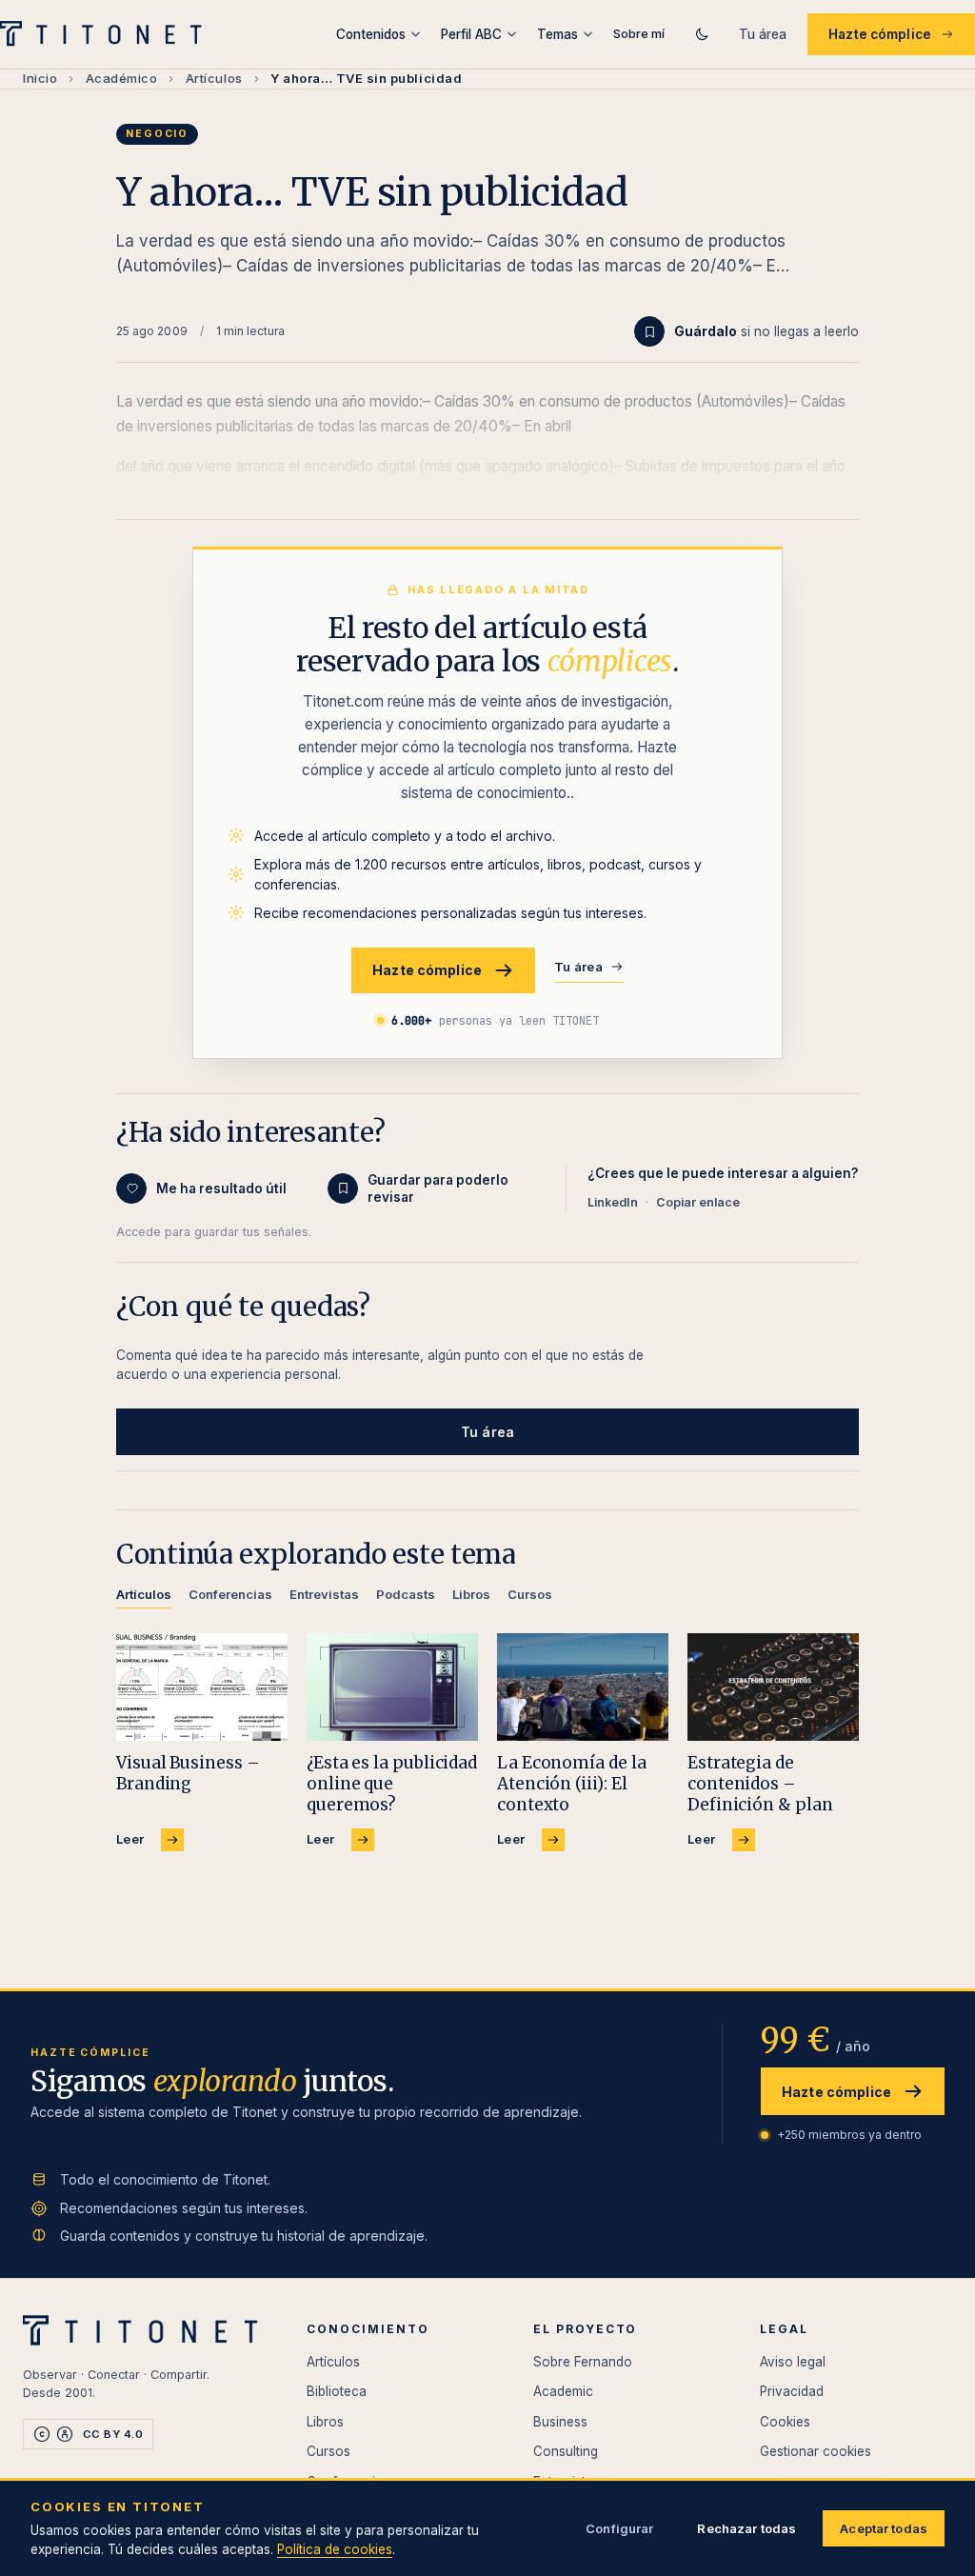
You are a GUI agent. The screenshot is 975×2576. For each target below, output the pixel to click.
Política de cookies (335, 2549)
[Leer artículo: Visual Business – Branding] (202, 1687)
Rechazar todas (746, 2528)
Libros (325, 2422)
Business (560, 2422)
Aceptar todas (884, 2528)
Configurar (619, 2528)
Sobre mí (639, 33)
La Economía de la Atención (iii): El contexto (572, 1784)
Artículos (214, 78)
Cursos (328, 2451)
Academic (563, 2391)
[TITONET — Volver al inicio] (107, 34)
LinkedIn (613, 1202)
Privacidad (792, 2391)
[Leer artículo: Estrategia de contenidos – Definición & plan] (773, 1687)
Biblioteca (337, 2391)
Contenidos (371, 34)
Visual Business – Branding (188, 1773)
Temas (557, 34)
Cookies (785, 2422)
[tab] (144, 1598)
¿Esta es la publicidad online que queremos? (392, 1784)
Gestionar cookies (816, 2451)
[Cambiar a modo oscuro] (702, 34)
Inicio (40, 78)
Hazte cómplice (880, 34)
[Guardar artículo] (649, 331)
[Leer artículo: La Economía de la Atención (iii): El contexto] (583, 1687)
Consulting (566, 2451)
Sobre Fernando (583, 2362)
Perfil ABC (471, 34)
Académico (122, 78)
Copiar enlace (698, 1202)
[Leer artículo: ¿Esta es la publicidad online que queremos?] (392, 1687)
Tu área (763, 34)
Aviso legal (793, 2362)
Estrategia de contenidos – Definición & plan (760, 1784)
